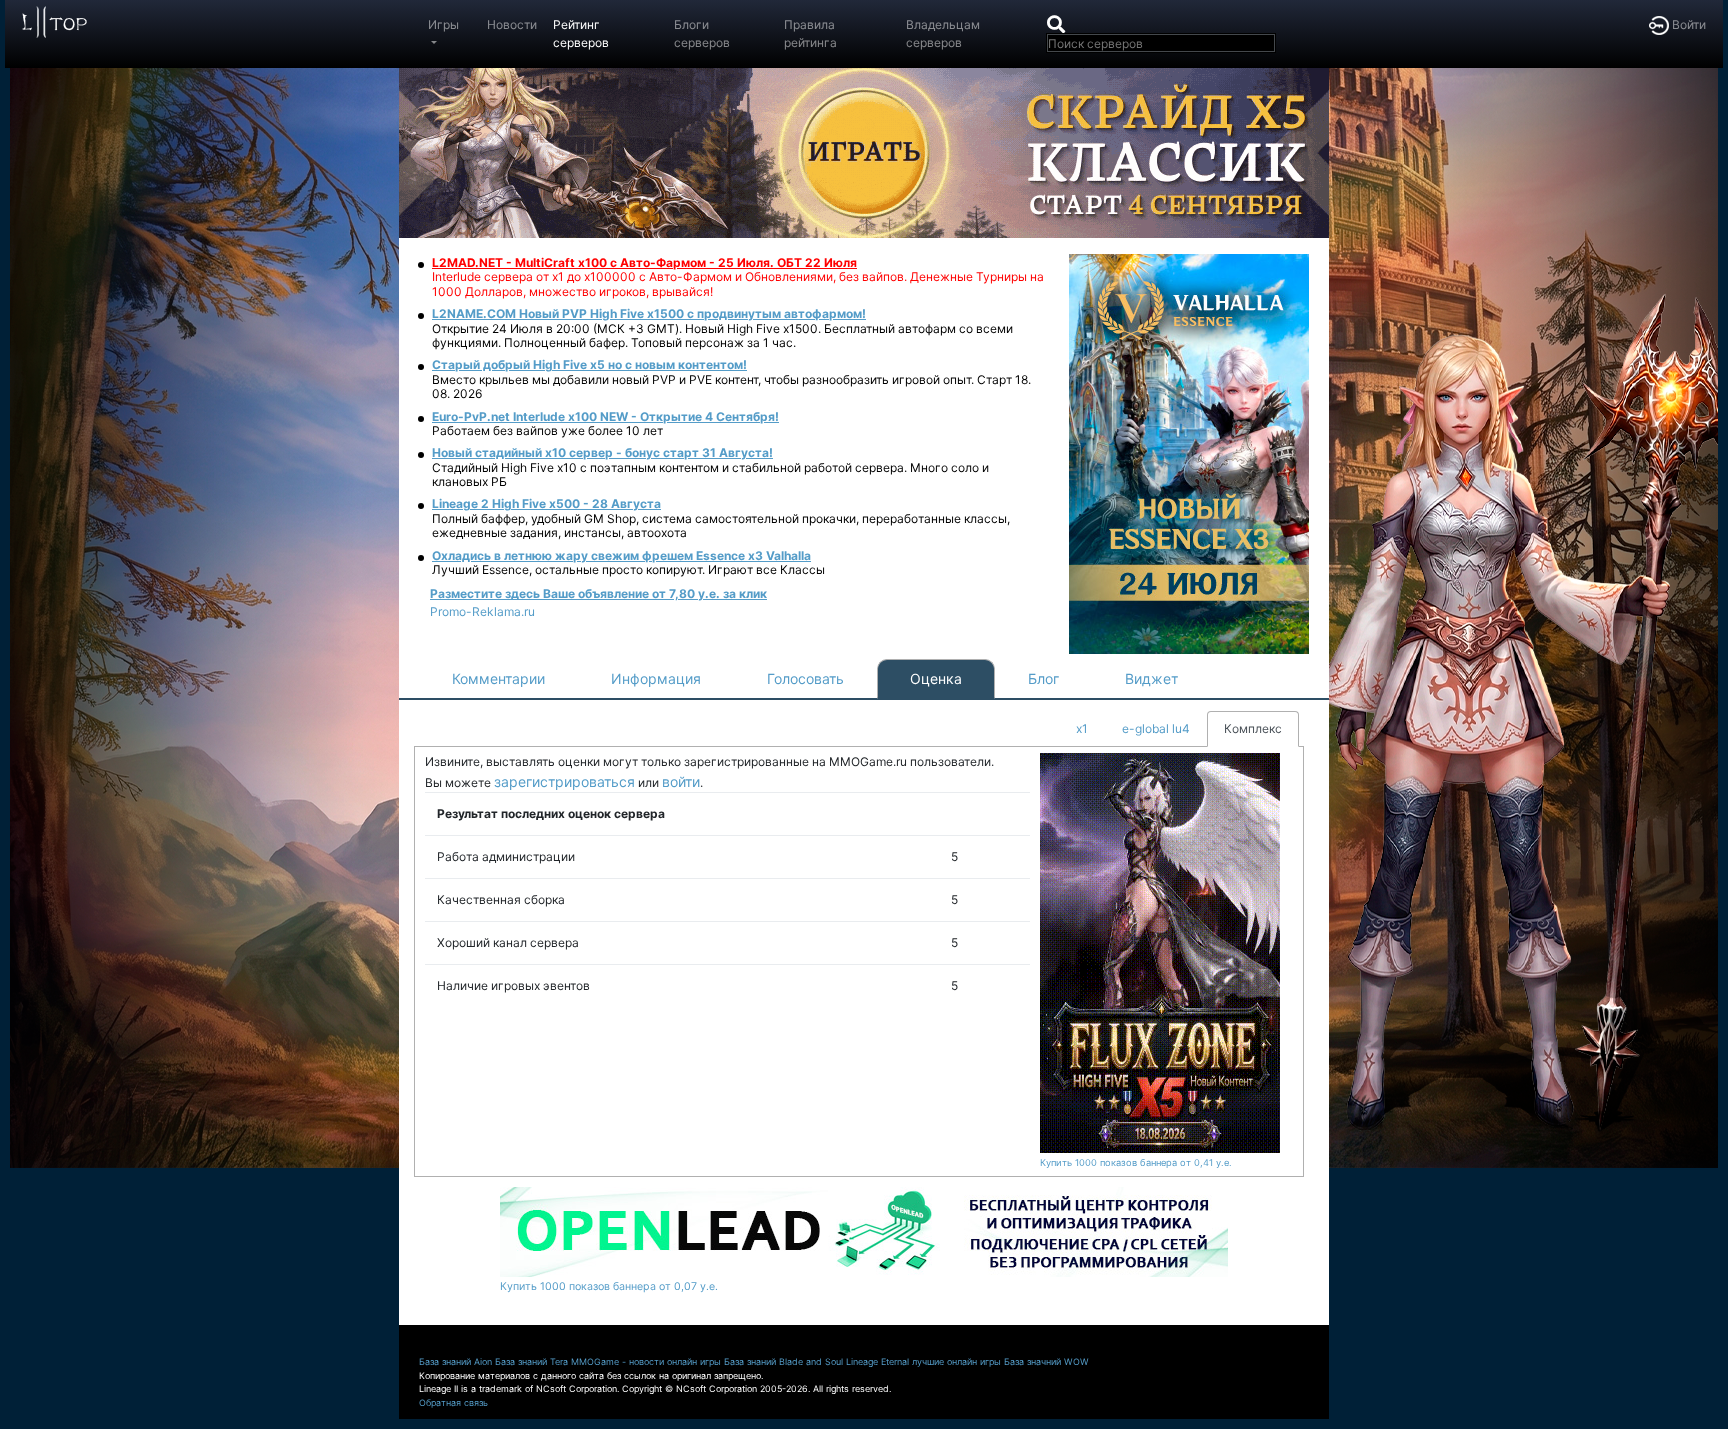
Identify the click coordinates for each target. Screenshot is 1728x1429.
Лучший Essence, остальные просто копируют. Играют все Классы (628, 569)
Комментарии (498, 678)
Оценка (936, 678)
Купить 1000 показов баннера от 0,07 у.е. (609, 1286)
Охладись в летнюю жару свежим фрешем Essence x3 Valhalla (621, 555)
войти (681, 781)
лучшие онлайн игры (956, 1361)
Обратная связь (453, 1402)
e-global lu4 (1156, 728)
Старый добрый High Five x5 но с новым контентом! (589, 364)
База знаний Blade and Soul (783, 1361)
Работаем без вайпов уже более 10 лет (547, 430)
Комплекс (1253, 728)
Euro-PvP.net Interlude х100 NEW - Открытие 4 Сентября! (605, 416)
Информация (656, 678)
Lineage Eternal (877, 1361)
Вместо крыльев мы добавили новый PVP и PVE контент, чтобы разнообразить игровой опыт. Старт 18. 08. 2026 (731, 386)
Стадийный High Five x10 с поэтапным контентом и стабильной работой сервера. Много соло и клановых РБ (710, 474)
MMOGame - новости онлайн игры (646, 1361)
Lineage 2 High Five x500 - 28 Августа (546, 503)
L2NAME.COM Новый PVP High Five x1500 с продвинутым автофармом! (649, 313)
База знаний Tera (531, 1361)
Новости (512, 24)
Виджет (1151, 678)
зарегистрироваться (564, 781)
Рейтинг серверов (581, 33)
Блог (1043, 678)
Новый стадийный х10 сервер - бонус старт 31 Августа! (602, 452)
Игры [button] (443, 24)
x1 (1082, 728)
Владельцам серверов (943, 33)
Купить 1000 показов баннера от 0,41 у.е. (1136, 1162)
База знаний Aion (455, 1361)
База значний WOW (1046, 1361)
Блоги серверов (702, 33)
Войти (1687, 24)
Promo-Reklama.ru (482, 611)
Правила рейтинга (810, 33)
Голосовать (805, 678)
